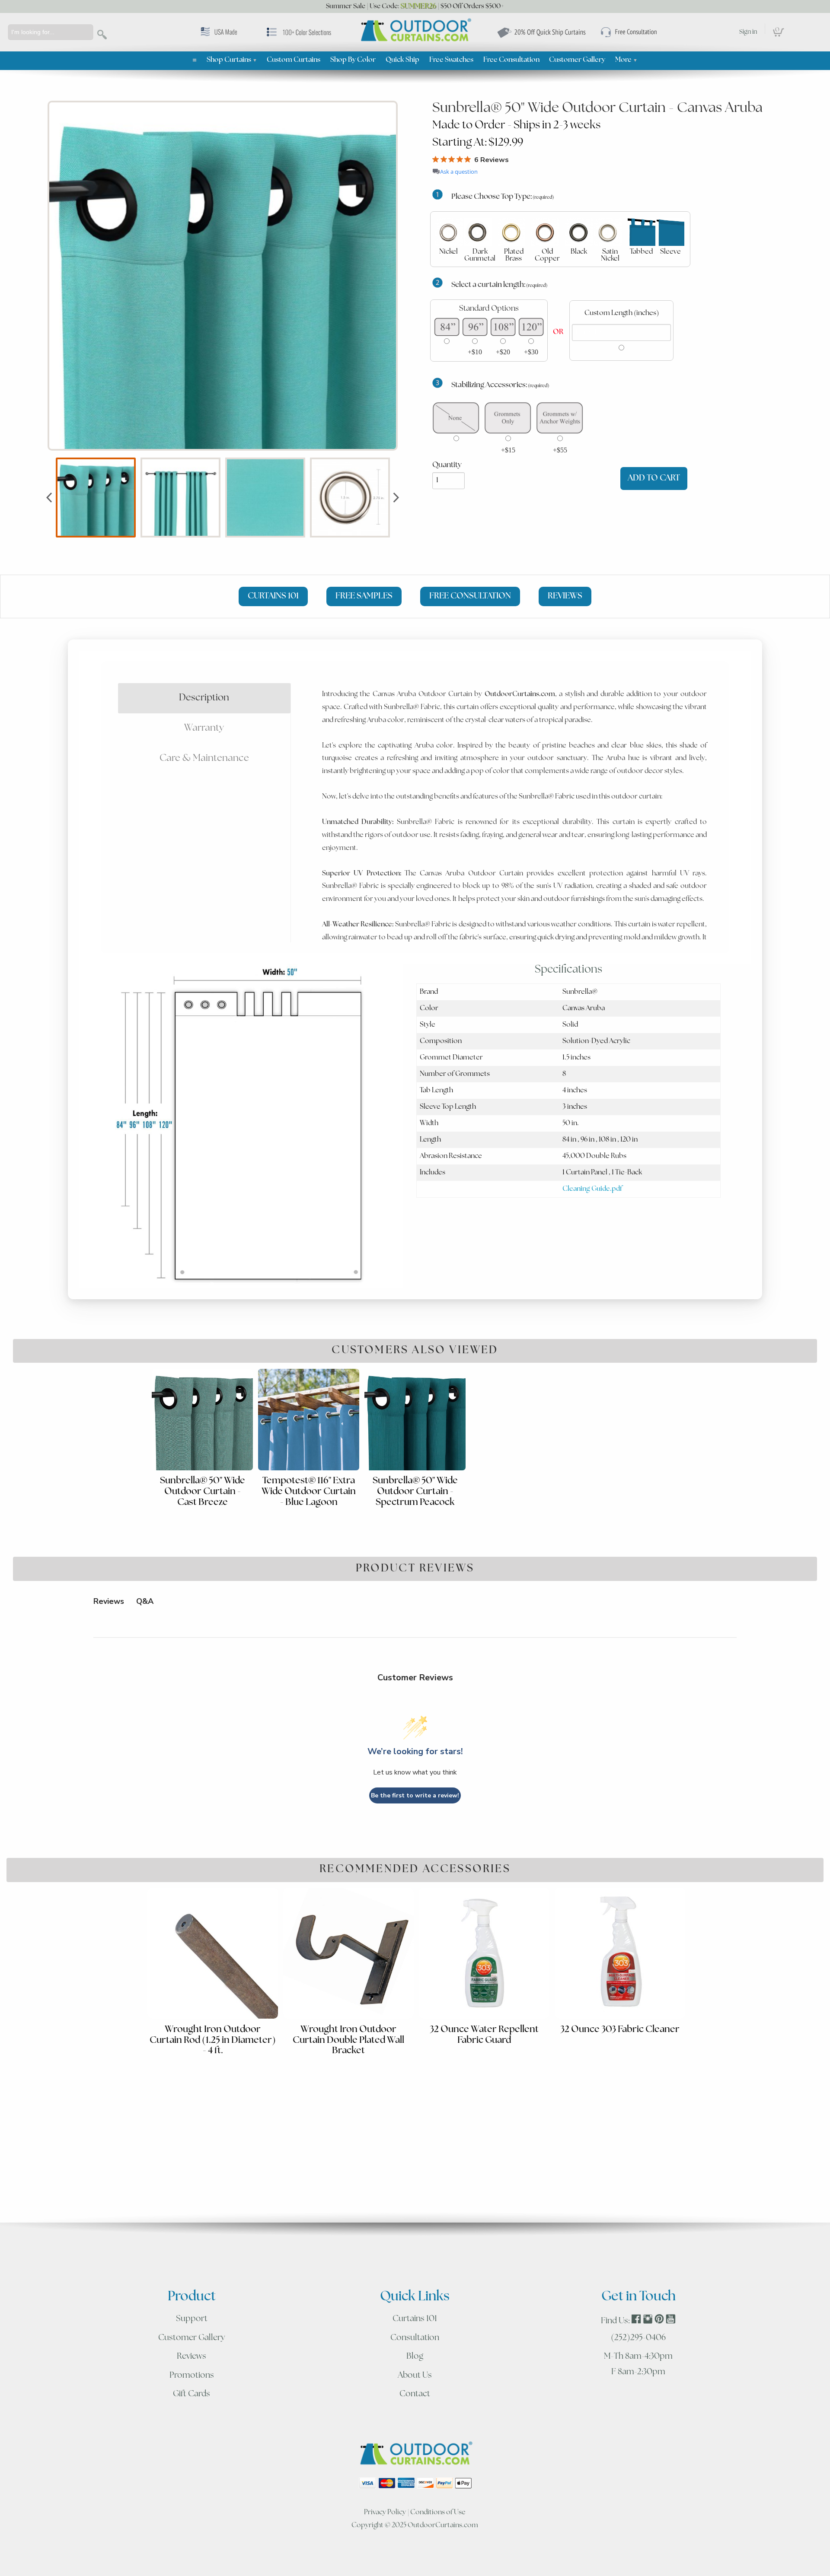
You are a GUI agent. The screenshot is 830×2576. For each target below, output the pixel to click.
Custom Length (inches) (622, 313)
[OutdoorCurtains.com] (415, 31)
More (626, 60)
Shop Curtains (232, 60)
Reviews (192, 2357)
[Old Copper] (545, 232)
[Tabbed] (642, 232)
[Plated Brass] (511, 232)
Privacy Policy (385, 2512)
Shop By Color (353, 60)
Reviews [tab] (109, 1601)
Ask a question (459, 172)
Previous (49, 497)
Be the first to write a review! (415, 1795)
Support (192, 2319)
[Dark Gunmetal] (478, 232)
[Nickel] (449, 232)
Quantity (447, 465)
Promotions (192, 2376)
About (415, 2376)
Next (396, 497)
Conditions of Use (438, 2512)
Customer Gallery (577, 60)
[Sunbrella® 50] (223, 276)
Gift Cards (192, 2394)
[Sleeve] (670, 232)
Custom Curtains (294, 60)
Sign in (748, 32)
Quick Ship (402, 60)
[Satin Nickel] (608, 232)
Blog (415, 2357)
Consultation (415, 2338)
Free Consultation (511, 60)
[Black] (579, 232)
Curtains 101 (415, 2319)
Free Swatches (451, 60)
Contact (415, 2394)
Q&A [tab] (145, 1601)
